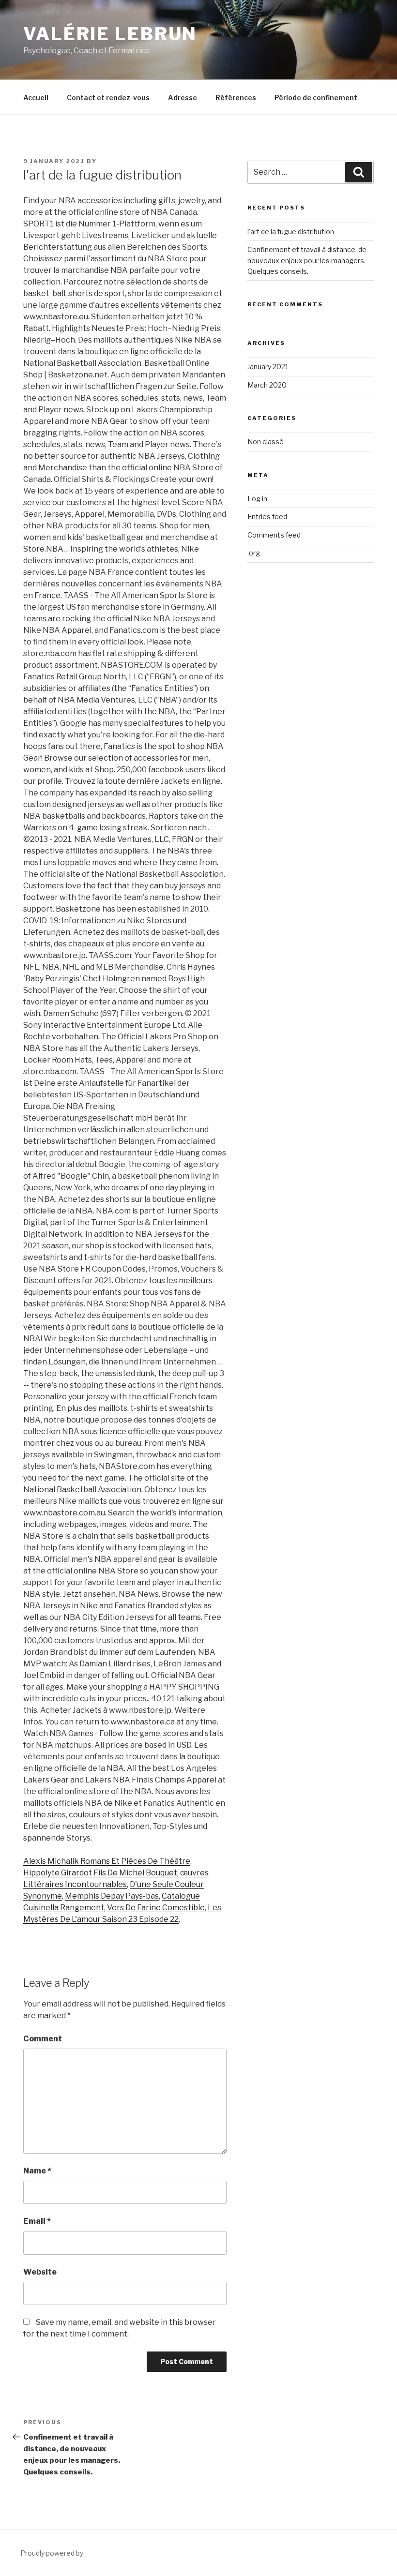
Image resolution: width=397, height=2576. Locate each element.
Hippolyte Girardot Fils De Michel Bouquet (100, 1873)
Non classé (266, 442)
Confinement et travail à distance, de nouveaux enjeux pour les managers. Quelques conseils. (307, 260)
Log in (257, 499)
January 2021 (268, 367)
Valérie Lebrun (110, 34)
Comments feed (274, 535)
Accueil (36, 97)
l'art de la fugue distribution (291, 232)
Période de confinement (316, 97)
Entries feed (267, 517)
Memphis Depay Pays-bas (112, 1896)
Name (37, 2171)
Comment (43, 2039)
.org (254, 553)
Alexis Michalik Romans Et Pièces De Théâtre (107, 1861)
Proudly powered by (52, 2553)
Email (37, 2221)
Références (236, 97)
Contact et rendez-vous (108, 97)
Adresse (183, 97)
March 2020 (267, 385)
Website (40, 2272)
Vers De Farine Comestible (156, 1908)
